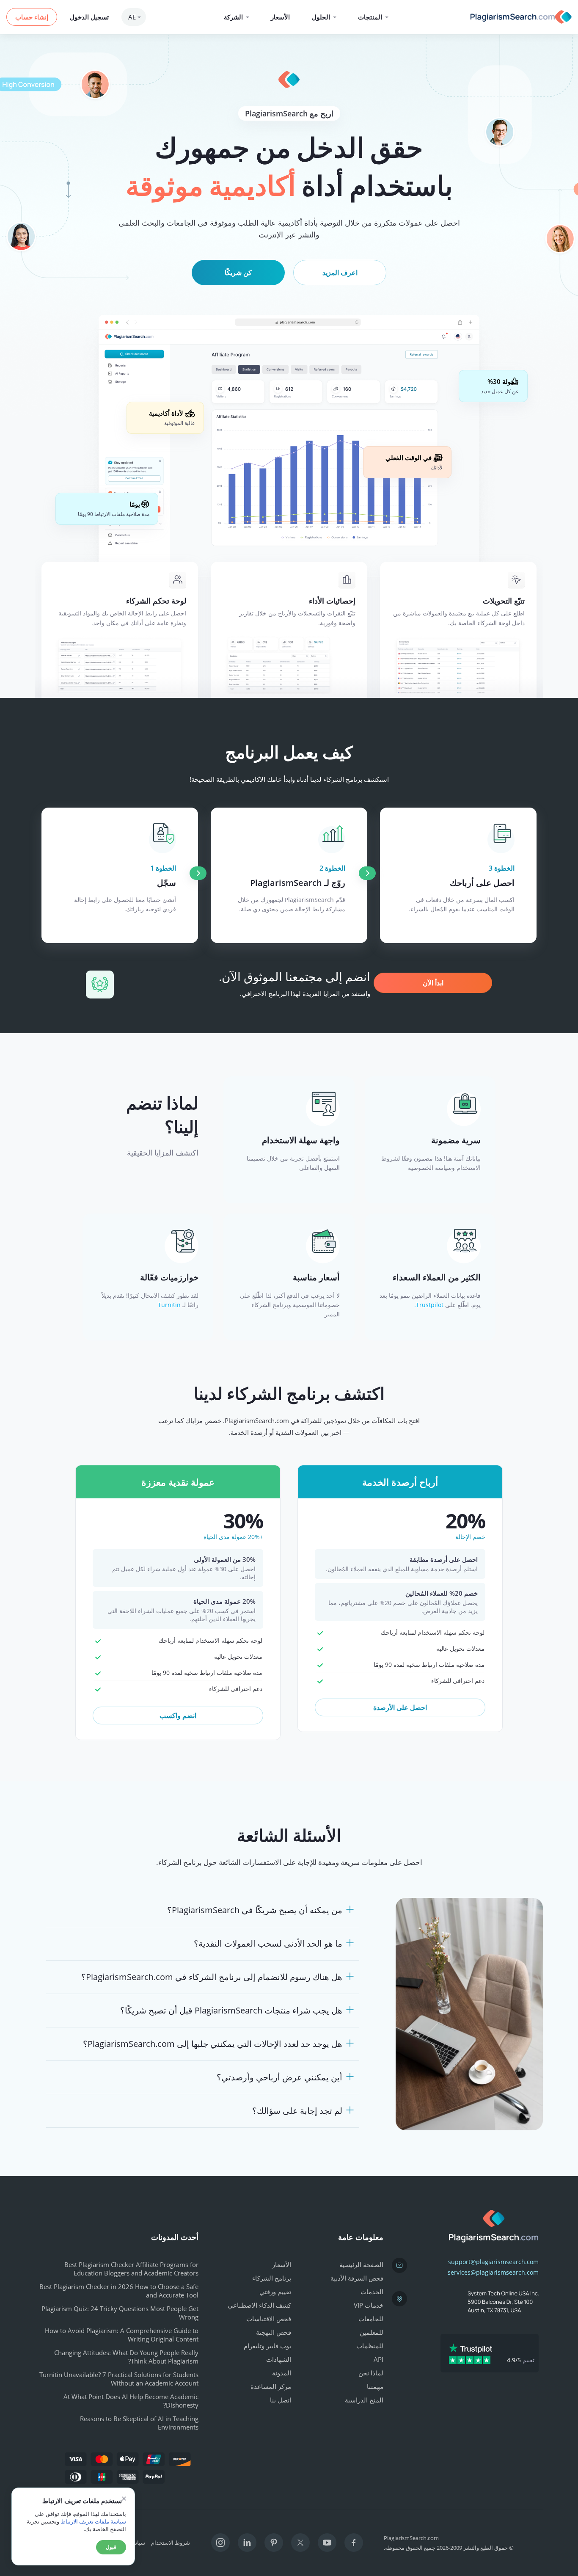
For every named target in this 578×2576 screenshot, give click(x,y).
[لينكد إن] (247, 2543)
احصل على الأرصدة (400, 1707)
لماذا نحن (371, 2373)
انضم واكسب (178, 1715)
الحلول (321, 17)
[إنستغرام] (220, 2543)
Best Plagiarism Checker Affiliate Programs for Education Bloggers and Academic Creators (131, 2269)
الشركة (233, 17)
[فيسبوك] (354, 2543)
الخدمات (372, 2292)
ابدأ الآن (433, 983)
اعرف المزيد (340, 273)
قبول (111, 2547)
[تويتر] (300, 2543)
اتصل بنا (281, 2400)
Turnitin (169, 1305)
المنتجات (370, 17)
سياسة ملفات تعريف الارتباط (93, 2521)
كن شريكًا (238, 273)
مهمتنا (375, 2386)
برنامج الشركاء (272, 2278)
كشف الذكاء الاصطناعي (259, 2305)
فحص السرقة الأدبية (357, 2278)
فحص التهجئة (274, 2332)
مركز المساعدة (271, 2386)
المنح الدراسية (364, 2400)
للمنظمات (370, 2346)
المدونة (282, 2373)
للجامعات (371, 2319)
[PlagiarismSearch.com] (519, 17)
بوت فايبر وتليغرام (267, 2346)
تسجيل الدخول (89, 17)
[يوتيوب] (327, 2543)
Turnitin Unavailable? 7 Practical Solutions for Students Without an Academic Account (119, 2379)
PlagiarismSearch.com (411, 2538)
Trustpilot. (429, 1305)
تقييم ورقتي (275, 2292)
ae (132, 17)
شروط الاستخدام (171, 2543)
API (378, 2359)
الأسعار (280, 17)
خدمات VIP (369, 2305)
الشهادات (279, 2359)
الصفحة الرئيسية (361, 2264)
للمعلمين (372, 2332)
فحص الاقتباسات (269, 2319)
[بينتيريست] (274, 2543)
